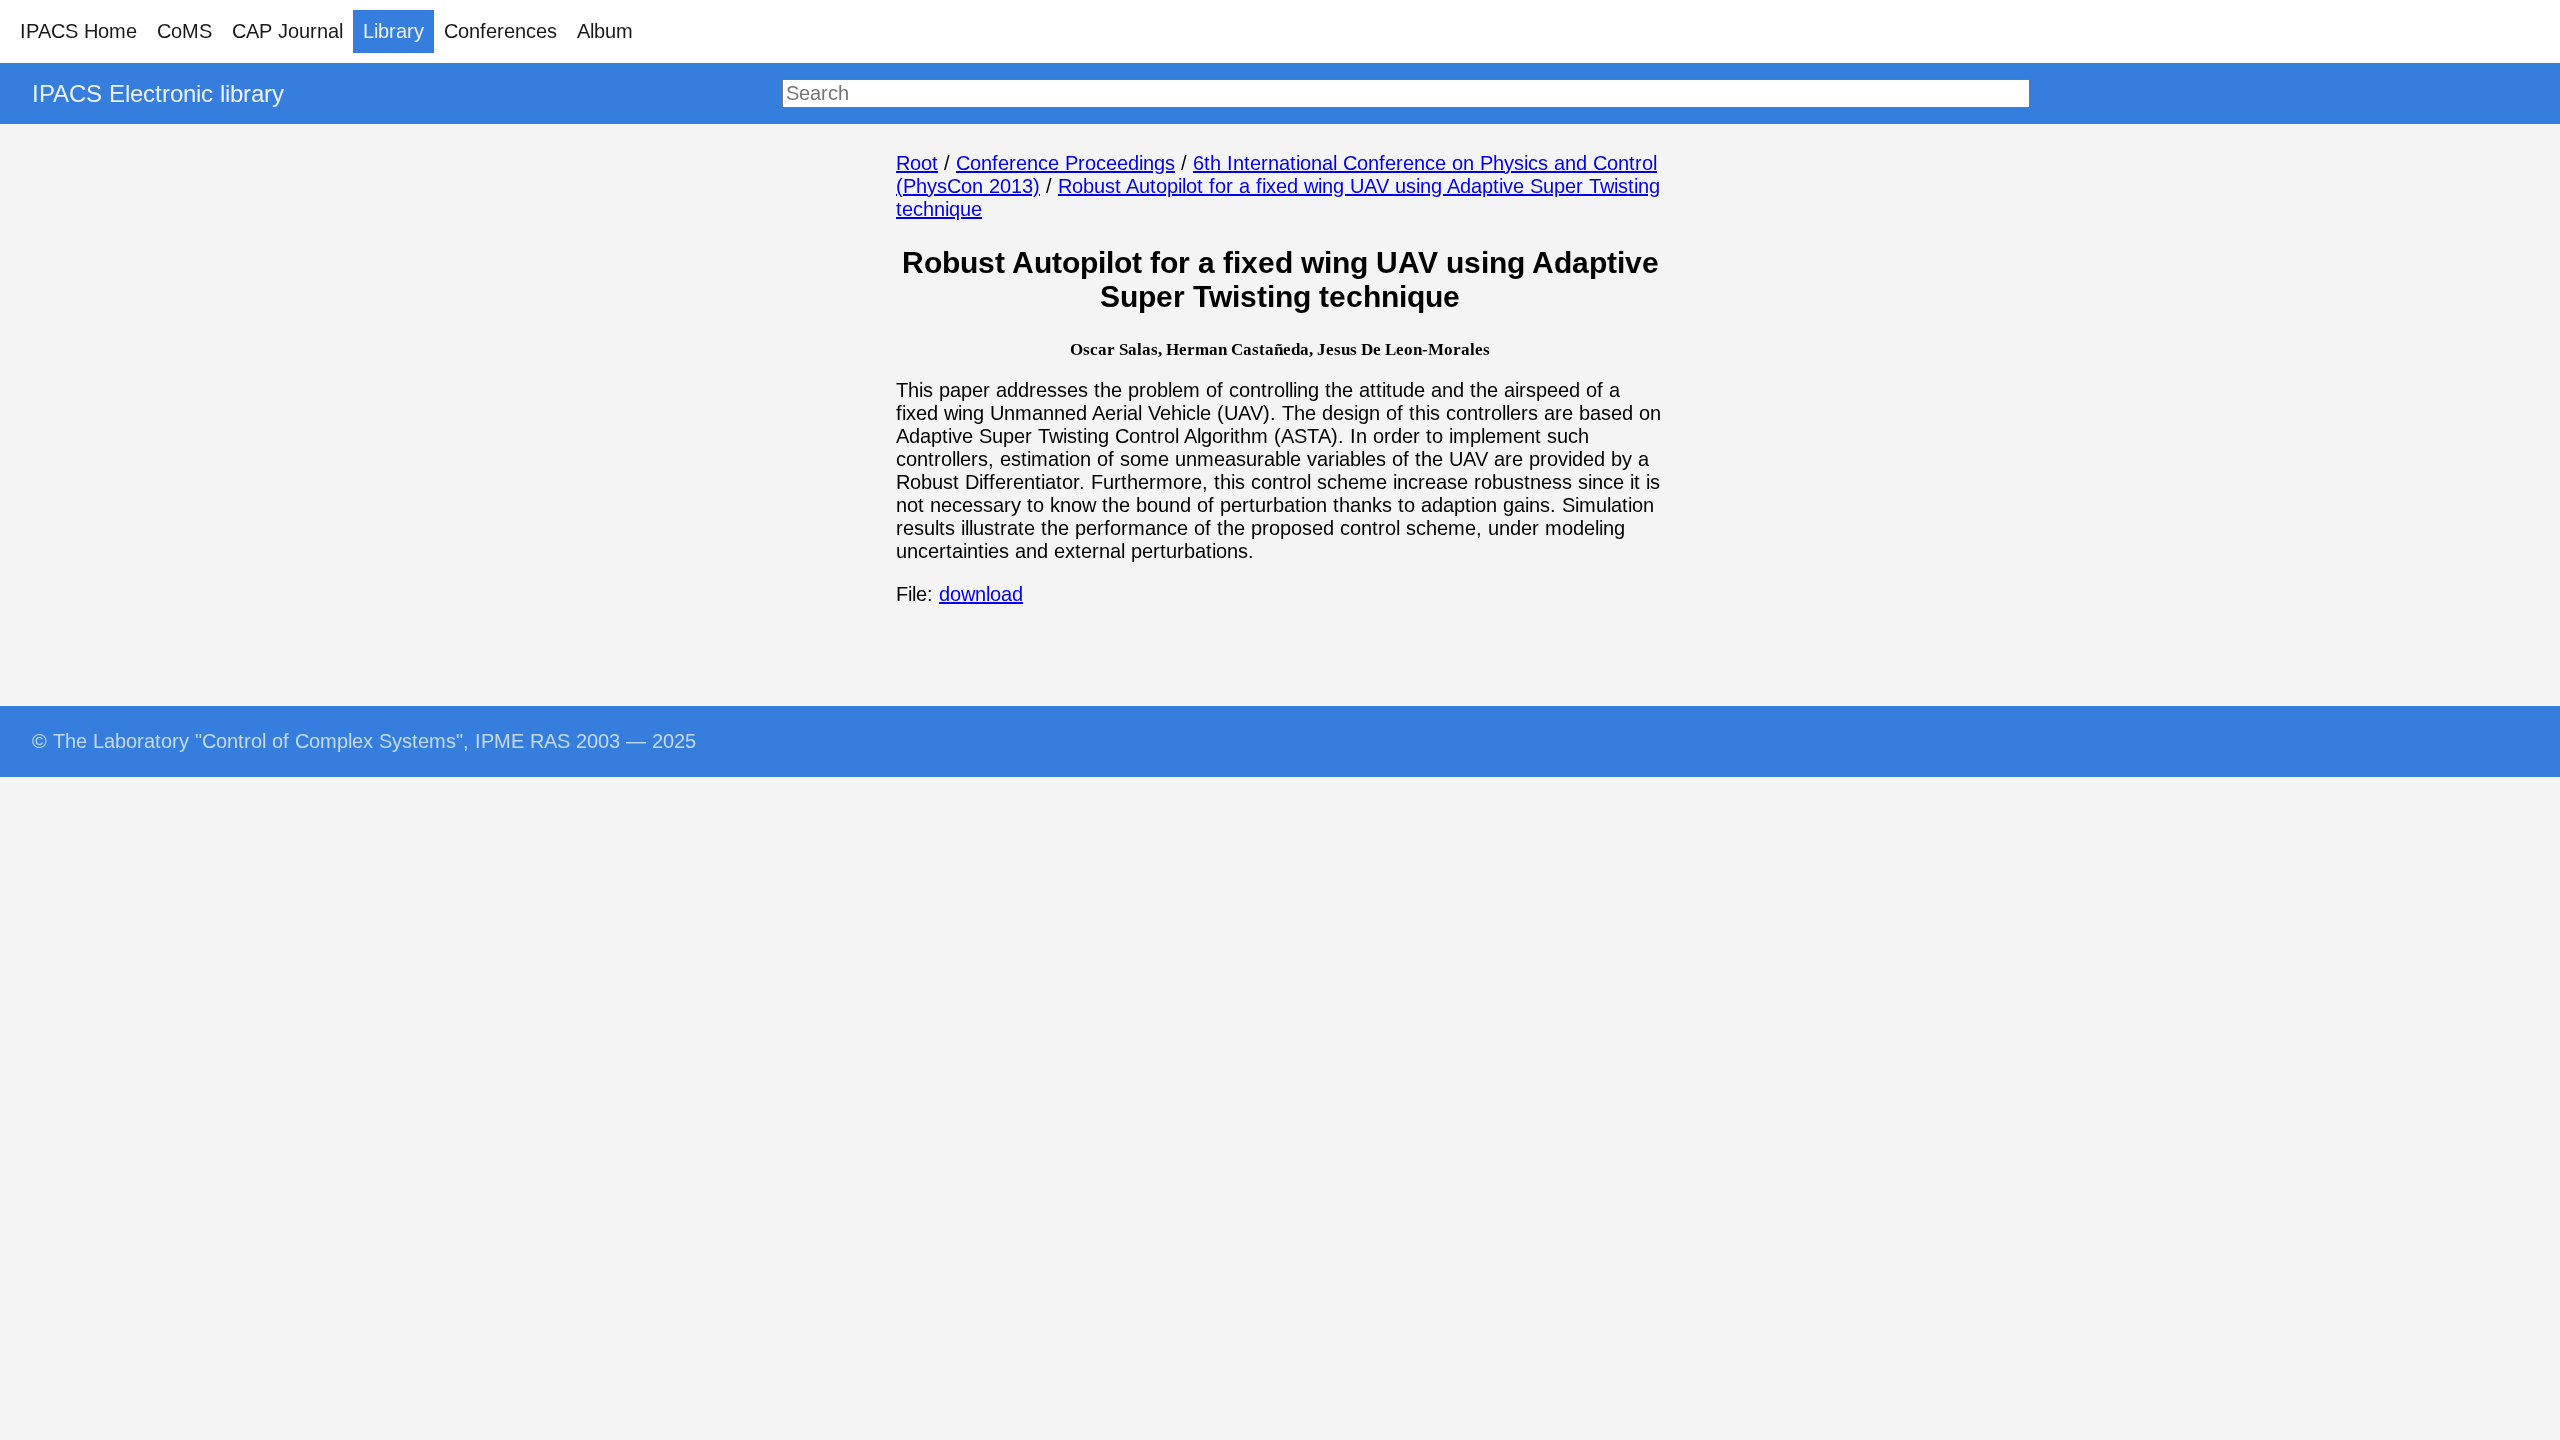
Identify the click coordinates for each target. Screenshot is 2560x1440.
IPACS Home (78, 31)
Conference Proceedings (1065, 163)
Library (393, 31)
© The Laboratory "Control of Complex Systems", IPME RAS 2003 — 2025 (364, 741)
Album (605, 31)
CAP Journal (287, 31)
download (981, 594)
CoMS (184, 31)
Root (917, 163)
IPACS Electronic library (158, 93)
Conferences (500, 31)
